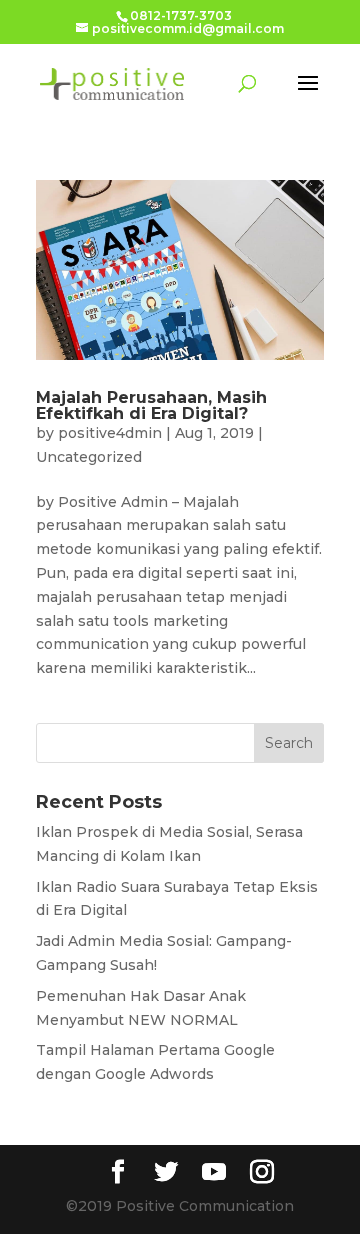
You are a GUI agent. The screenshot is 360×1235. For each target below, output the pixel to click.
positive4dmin (110, 433)
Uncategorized (89, 457)
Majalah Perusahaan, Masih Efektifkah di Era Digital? (151, 405)
